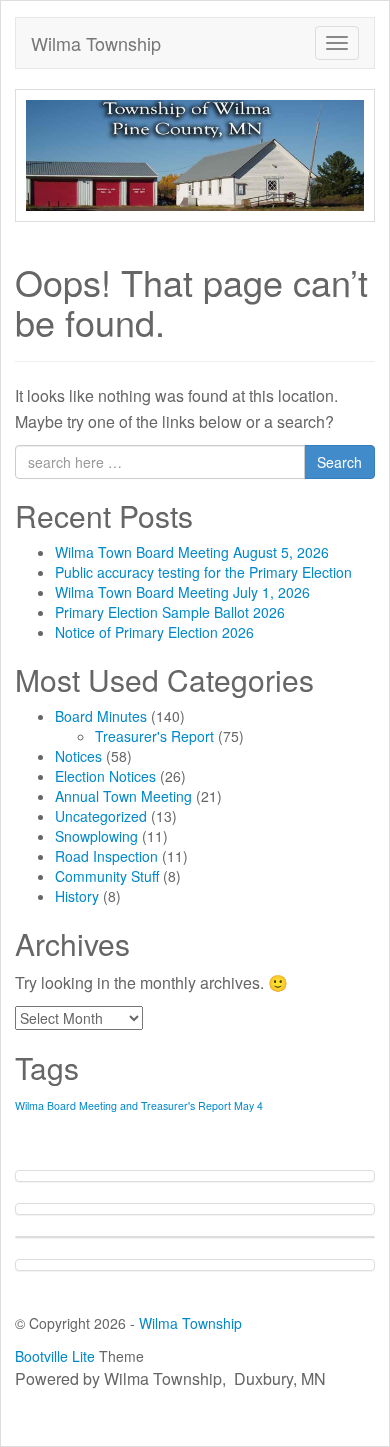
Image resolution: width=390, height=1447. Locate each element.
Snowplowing (96, 836)
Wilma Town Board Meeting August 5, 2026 (192, 552)
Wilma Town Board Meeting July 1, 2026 (182, 592)
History (77, 896)
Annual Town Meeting (123, 796)
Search (339, 462)
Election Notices (105, 776)
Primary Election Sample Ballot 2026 (170, 612)
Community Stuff (107, 876)
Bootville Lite (55, 1356)
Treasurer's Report (154, 736)
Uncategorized (101, 816)
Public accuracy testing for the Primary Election (203, 572)
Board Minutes (101, 716)
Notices (78, 756)
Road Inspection (106, 856)
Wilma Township (96, 43)
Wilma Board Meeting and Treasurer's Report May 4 (139, 1105)
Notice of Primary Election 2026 (154, 632)
